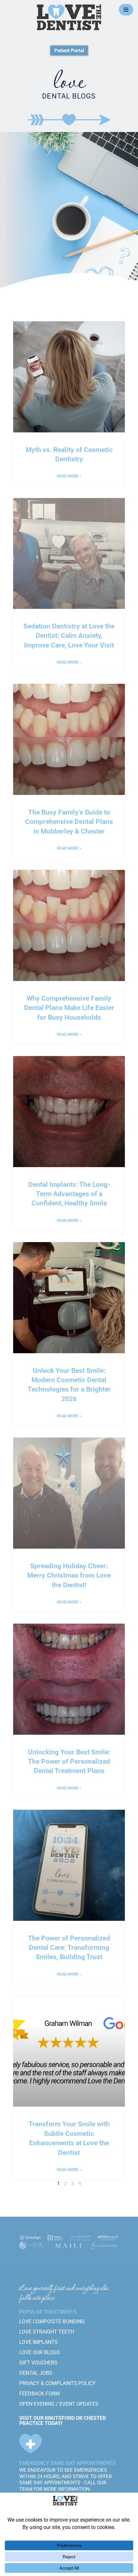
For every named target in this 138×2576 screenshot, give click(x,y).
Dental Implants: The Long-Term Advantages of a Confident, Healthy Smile (69, 1194)
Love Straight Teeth (47, 2332)
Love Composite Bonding (52, 2321)
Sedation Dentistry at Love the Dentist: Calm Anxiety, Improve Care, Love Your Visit (69, 636)
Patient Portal (69, 51)
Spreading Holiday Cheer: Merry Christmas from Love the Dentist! (69, 1576)
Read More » (69, 476)
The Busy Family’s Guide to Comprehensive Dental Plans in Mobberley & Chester (69, 822)
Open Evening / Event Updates (59, 2404)
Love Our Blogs (40, 2352)
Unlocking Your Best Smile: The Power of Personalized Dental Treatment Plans (69, 1762)
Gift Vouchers (38, 2363)
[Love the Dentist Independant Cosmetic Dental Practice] (69, 17)
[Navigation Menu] (126, 10)
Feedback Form (39, 2394)
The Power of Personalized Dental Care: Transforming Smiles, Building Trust (69, 1948)
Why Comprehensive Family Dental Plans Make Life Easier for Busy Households (69, 1008)
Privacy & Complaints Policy (57, 2383)
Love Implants (39, 2342)
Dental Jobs (36, 2373)
